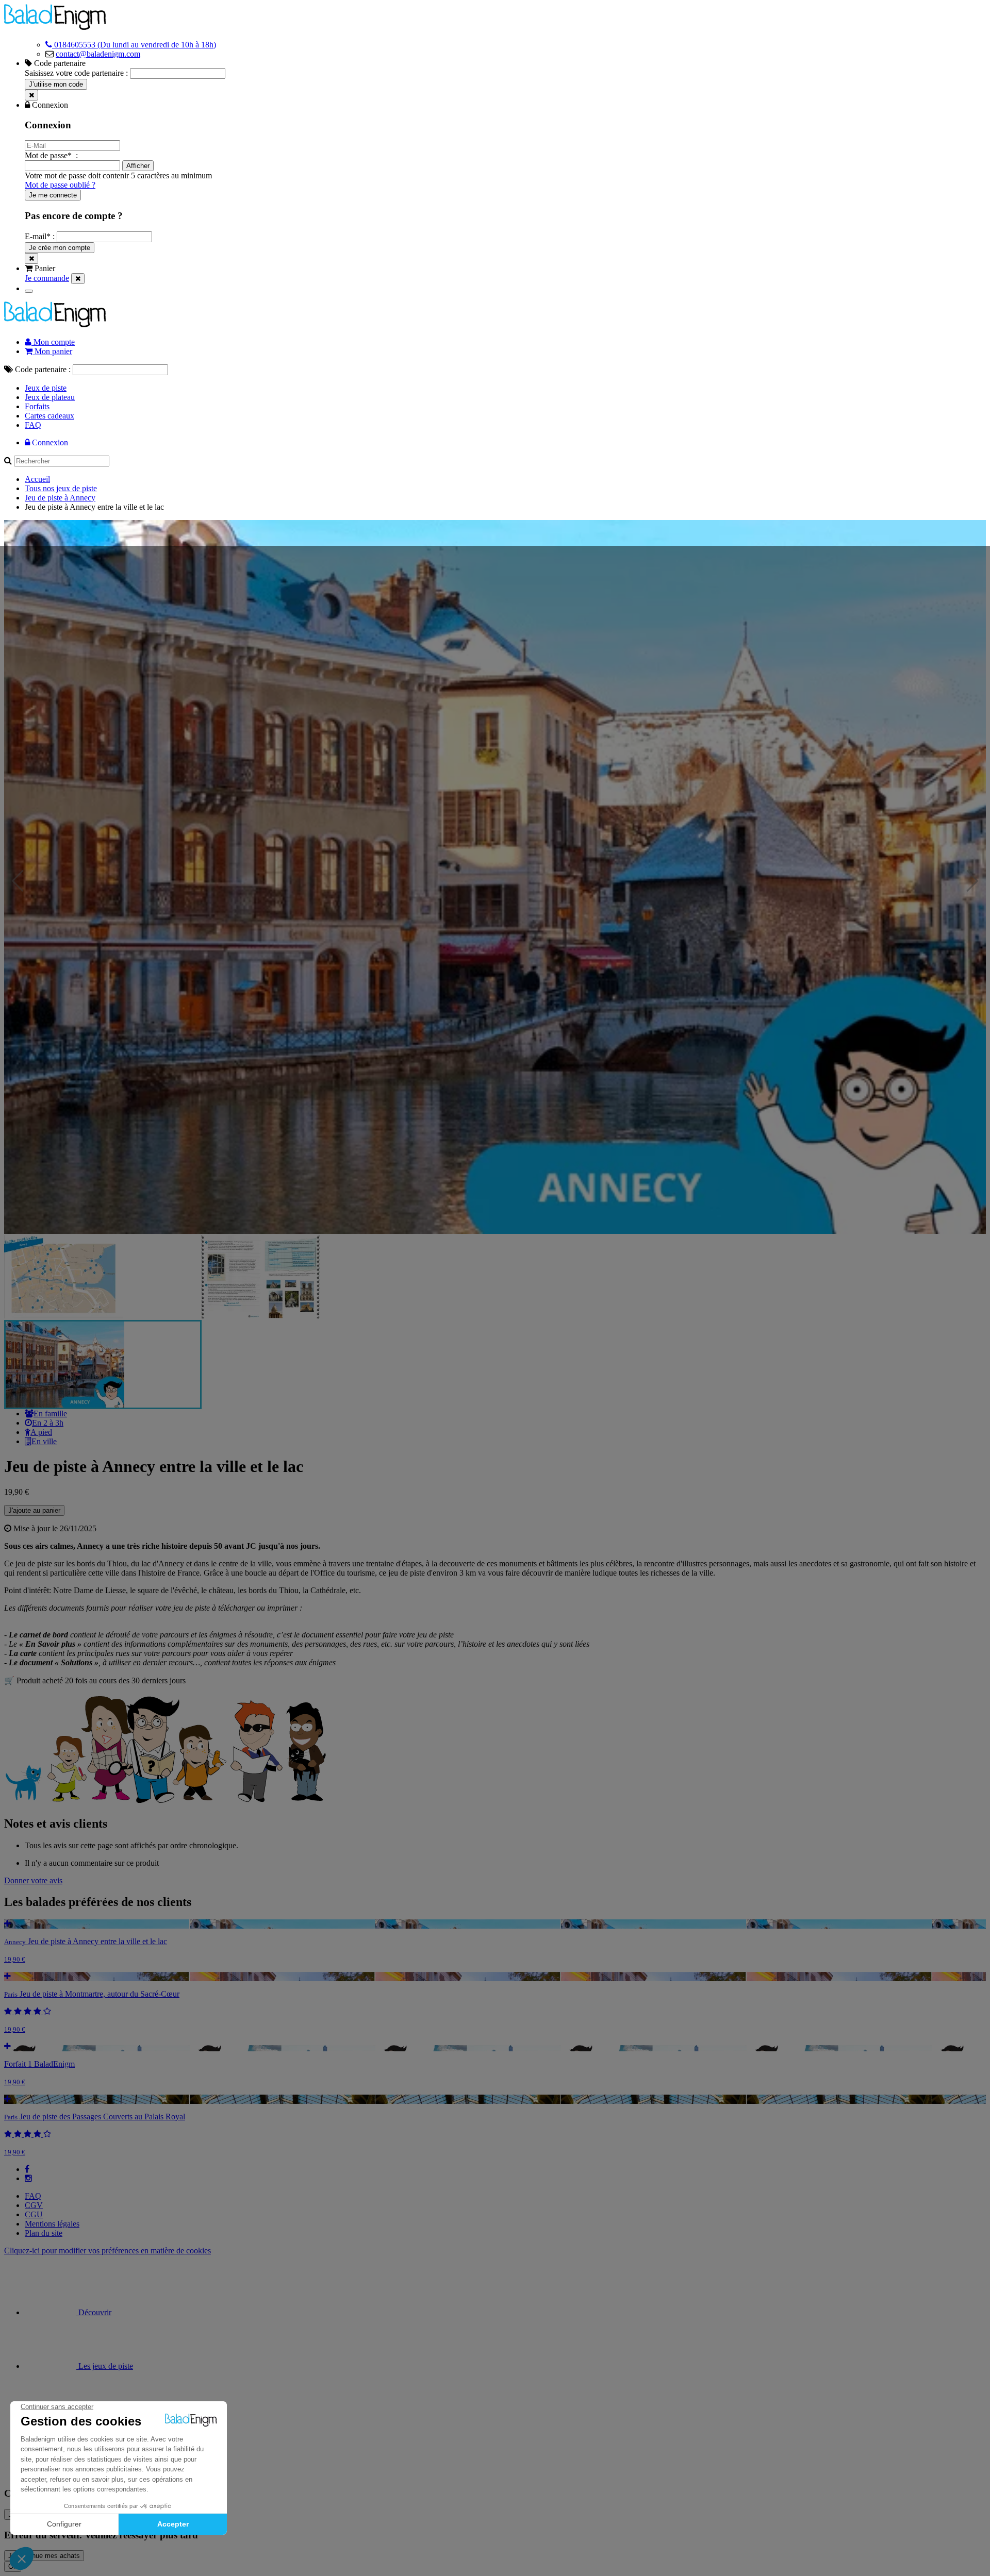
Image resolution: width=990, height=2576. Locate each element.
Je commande (47, 278)
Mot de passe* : (51, 155)
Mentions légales (52, 2224)
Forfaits (37, 406)
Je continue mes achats (44, 2556)
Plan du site (44, 2233)
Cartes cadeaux (49, 416)
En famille (50, 1414)
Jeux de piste (46, 388)
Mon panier (52, 351)
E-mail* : (41, 236)
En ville (44, 1441)
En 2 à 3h (48, 1423)
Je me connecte (53, 195)
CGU (34, 2214)
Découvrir (94, 2312)
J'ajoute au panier (34, 1510)
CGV (34, 2205)
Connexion (49, 442)
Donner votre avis (33, 1880)
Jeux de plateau (50, 397)
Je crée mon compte (60, 248)
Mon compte (53, 342)
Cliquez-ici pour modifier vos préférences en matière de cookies (108, 2251)
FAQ (33, 425)
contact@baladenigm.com (98, 54)
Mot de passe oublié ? (60, 185)
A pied (41, 1432)
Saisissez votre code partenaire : (76, 73)
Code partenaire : (43, 369)
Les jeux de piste (105, 2366)
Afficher (138, 166)
